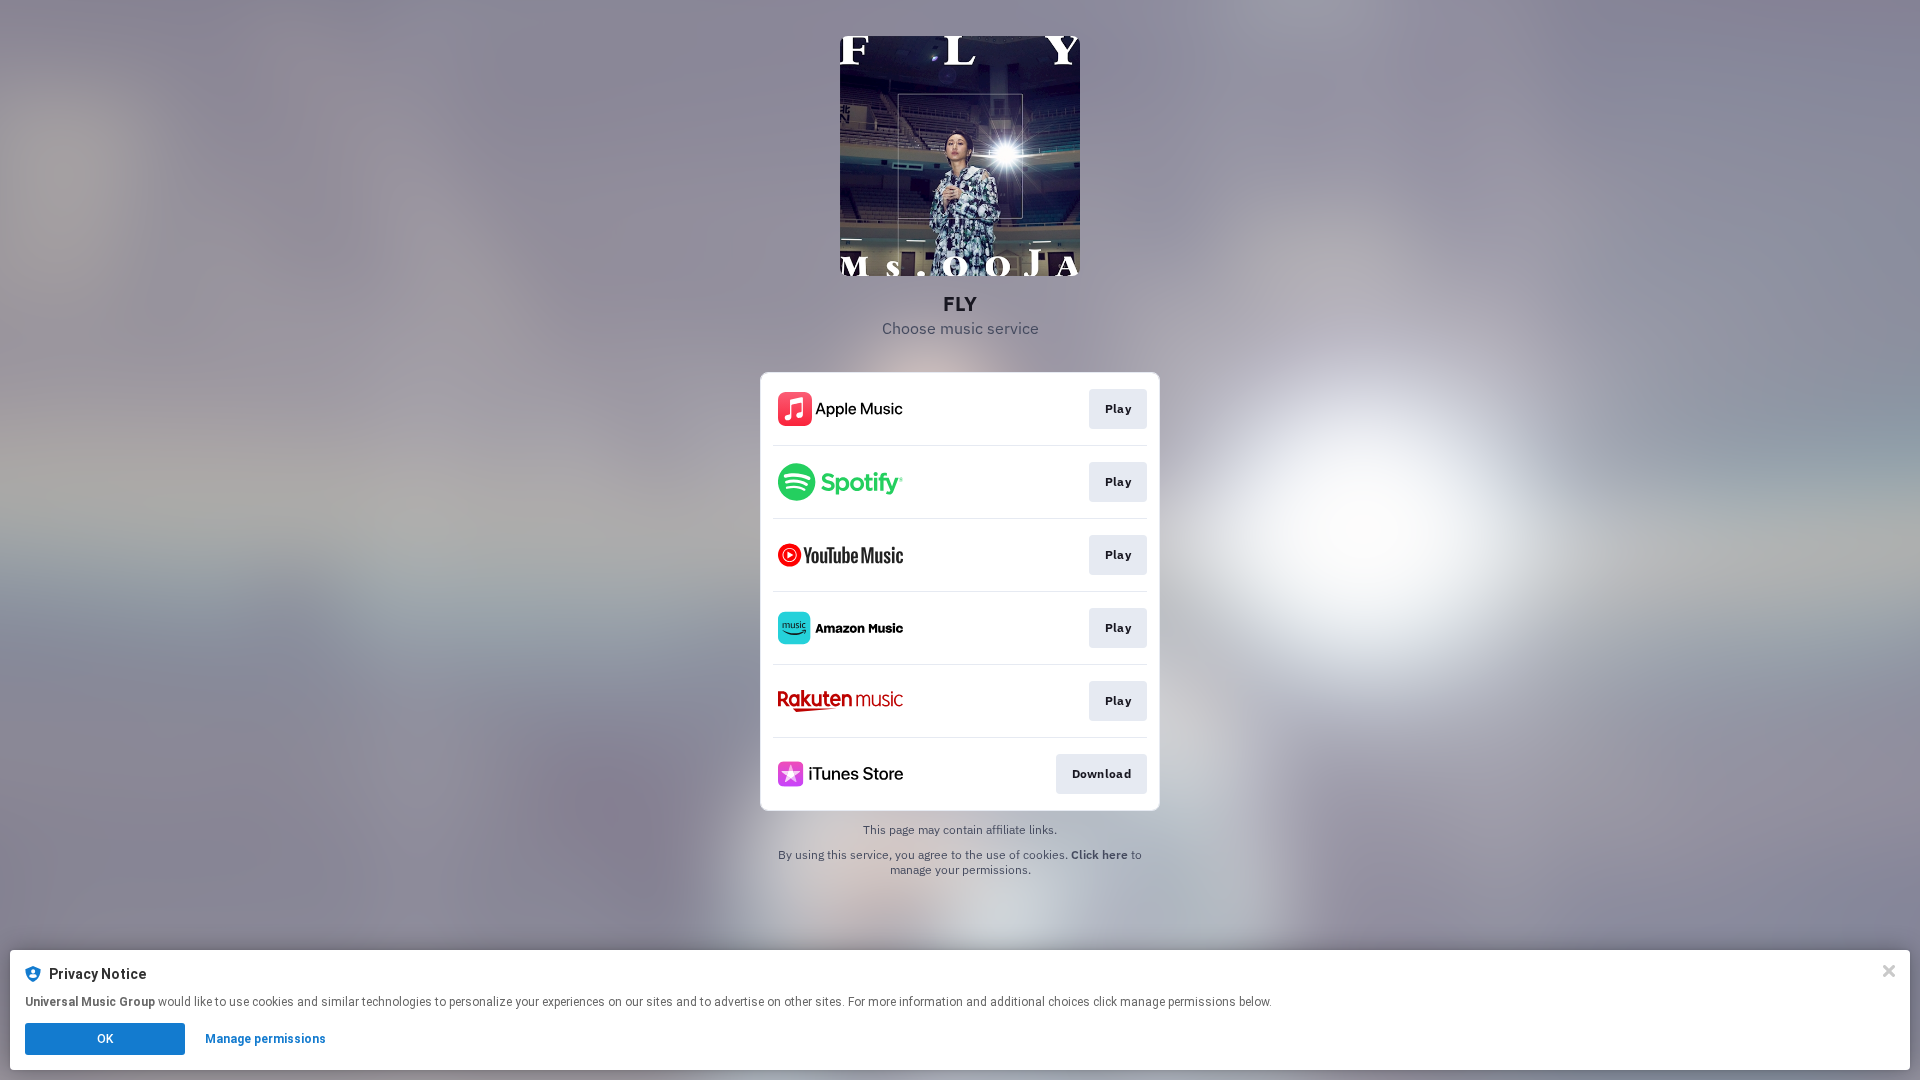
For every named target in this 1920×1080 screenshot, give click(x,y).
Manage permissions (265, 1039)
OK (105, 1039)
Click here (1099, 854)
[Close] (1889, 971)
